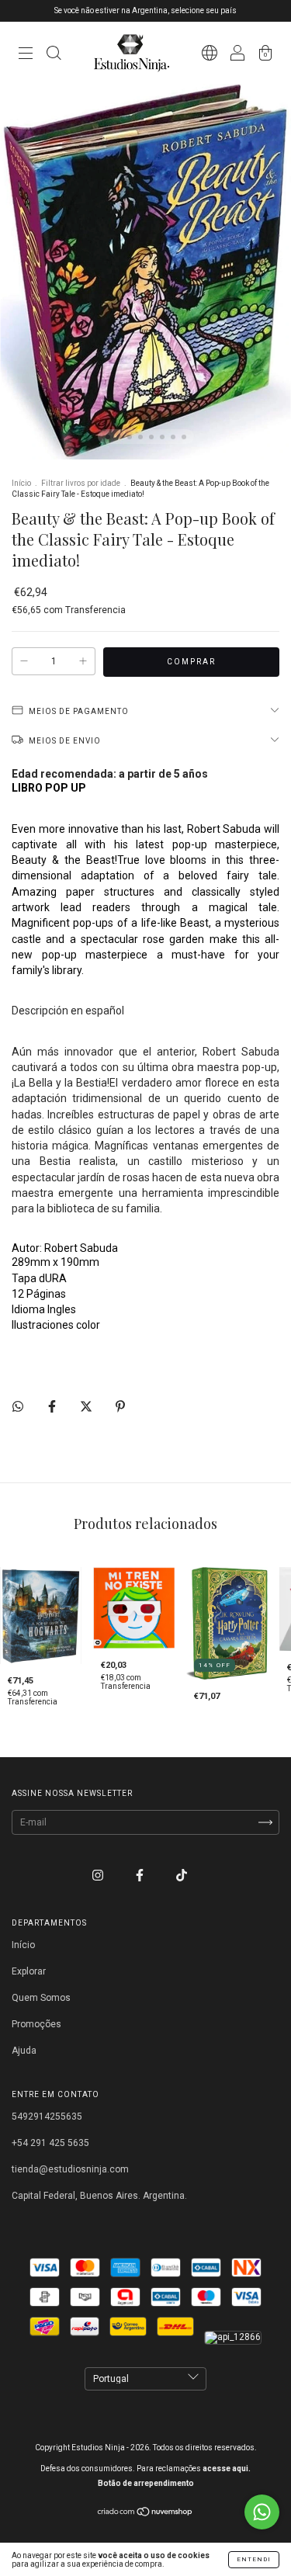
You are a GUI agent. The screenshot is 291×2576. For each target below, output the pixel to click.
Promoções (36, 2024)
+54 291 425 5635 (50, 2143)
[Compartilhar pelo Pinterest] (120, 1406)
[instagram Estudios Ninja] (99, 1876)
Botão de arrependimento (146, 2483)
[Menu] (26, 55)
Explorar (29, 1971)
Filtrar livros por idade (81, 483)
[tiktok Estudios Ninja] (182, 1876)
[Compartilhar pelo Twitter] (87, 1406)
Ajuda (24, 2051)
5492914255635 (47, 2117)
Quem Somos (41, 1998)
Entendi (254, 2559)
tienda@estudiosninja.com (70, 2169)
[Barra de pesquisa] (54, 55)
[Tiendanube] (145, 2514)
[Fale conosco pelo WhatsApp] (262, 2512)
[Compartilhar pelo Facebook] (53, 1406)
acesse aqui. (227, 2469)
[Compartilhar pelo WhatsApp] (18, 1406)
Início (21, 483)
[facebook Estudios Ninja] (141, 1876)
